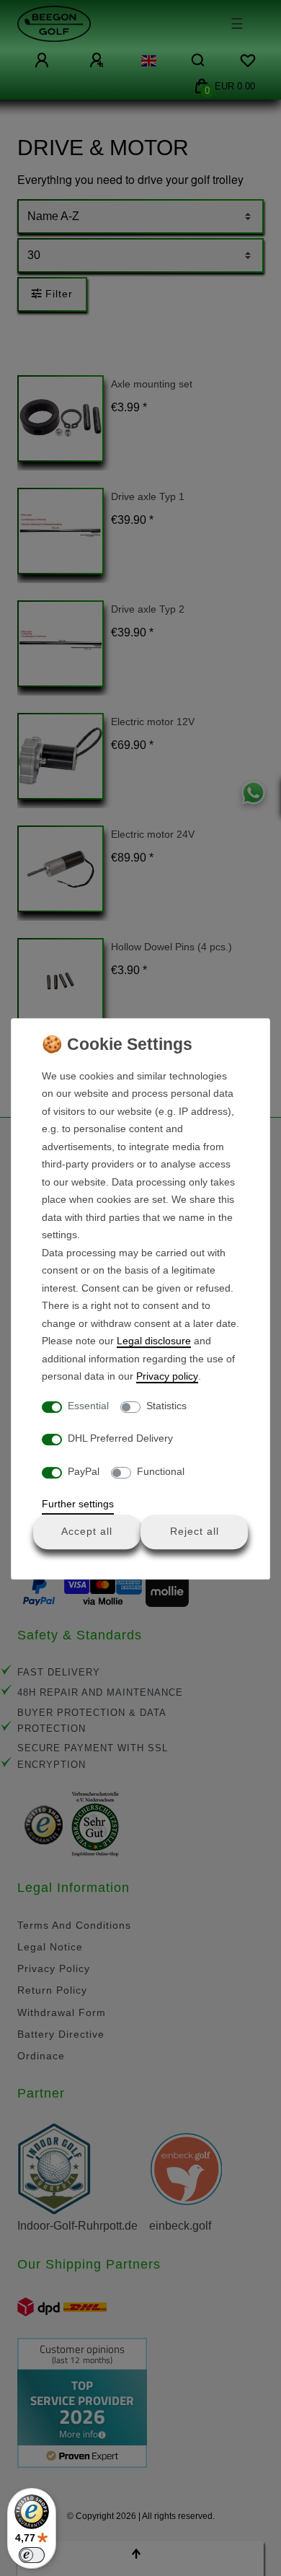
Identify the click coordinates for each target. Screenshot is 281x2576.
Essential (88, 1406)
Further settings (78, 1504)
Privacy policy (167, 1376)
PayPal (84, 1471)
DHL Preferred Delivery (120, 1438)
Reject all (195, 1531)
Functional (161, 1471)
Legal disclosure (154, 1341)
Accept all (87, 1531)
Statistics (166, 1406)
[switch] (32, 2555)
